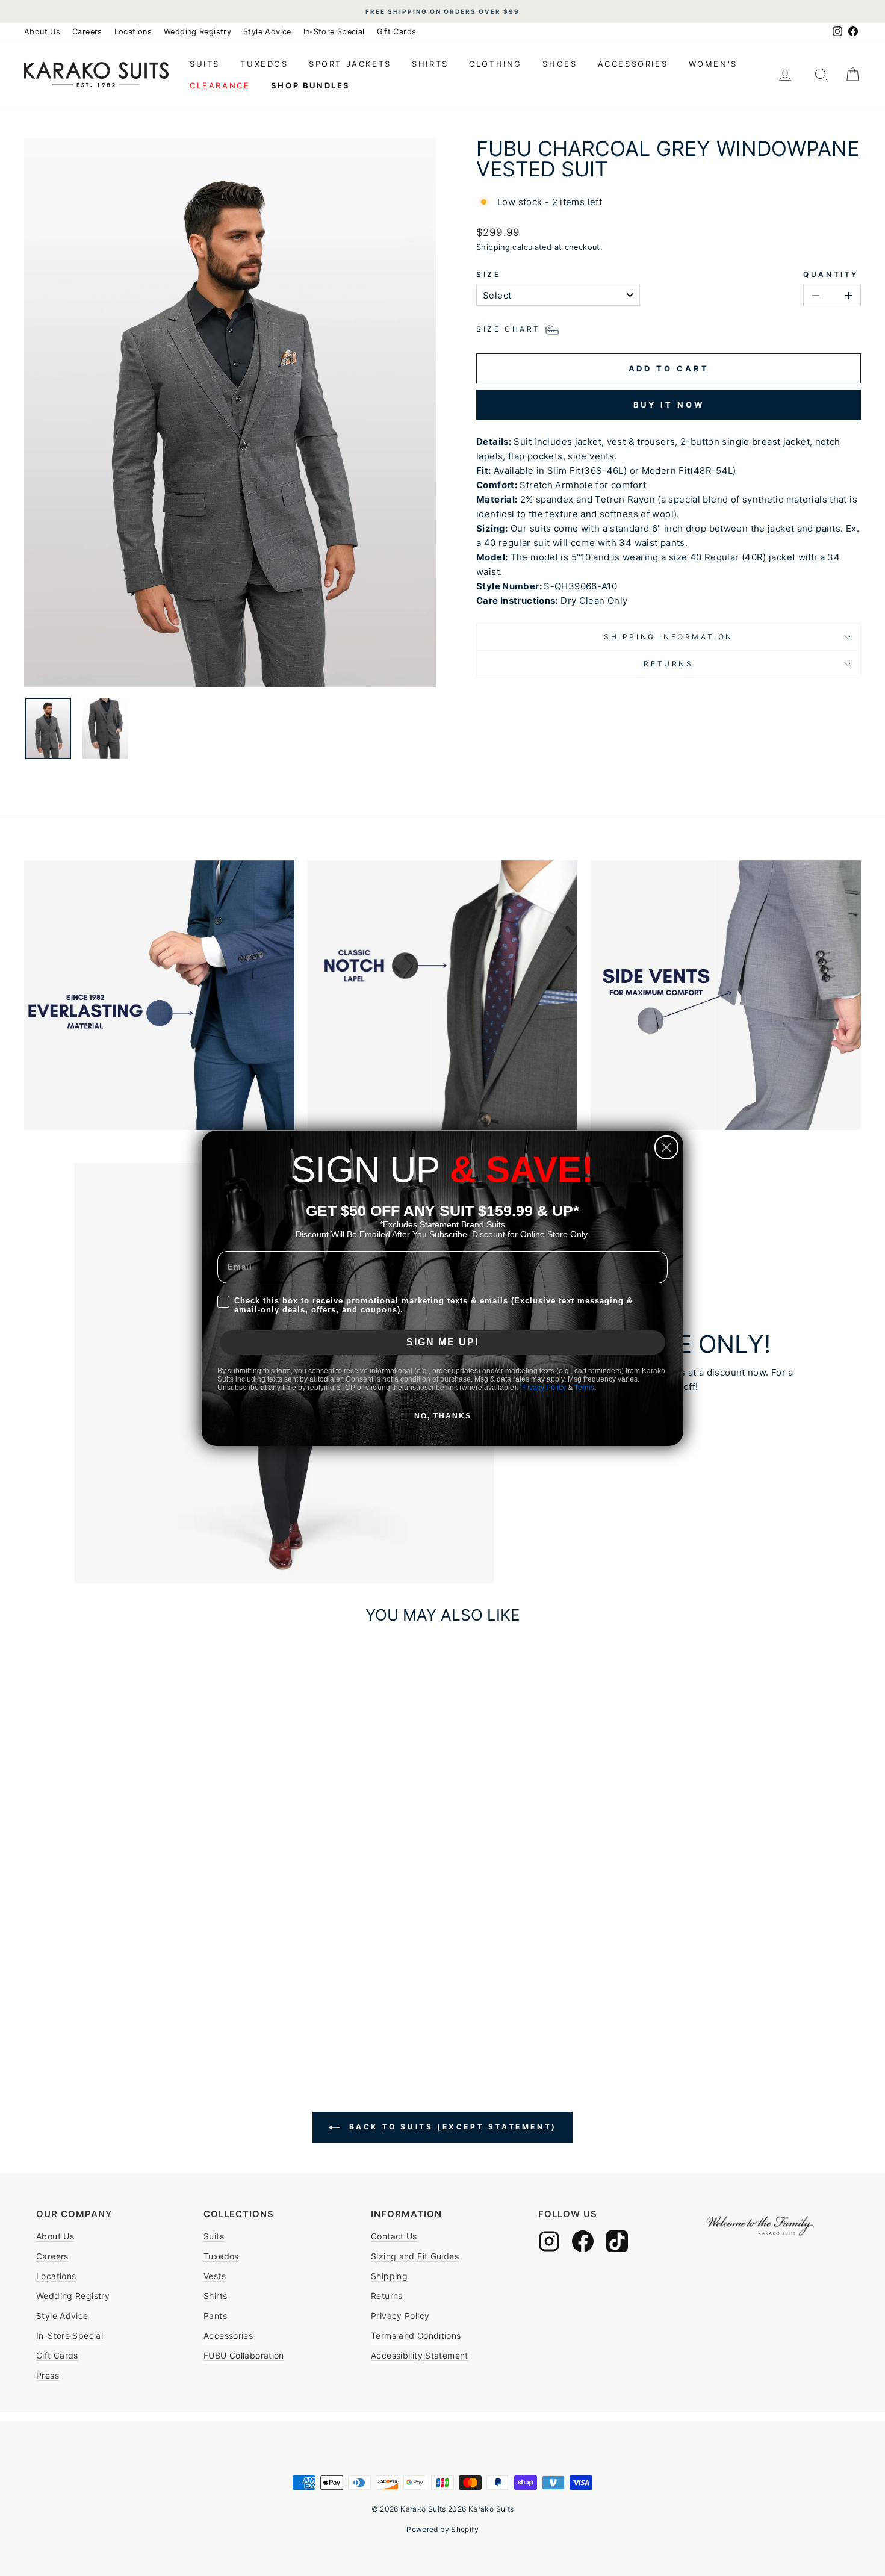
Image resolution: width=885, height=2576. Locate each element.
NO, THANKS (443, 1416)
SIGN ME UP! (443, 1342)
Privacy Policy (543, 1388)
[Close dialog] (666, 1147)
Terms (584, 1388)
